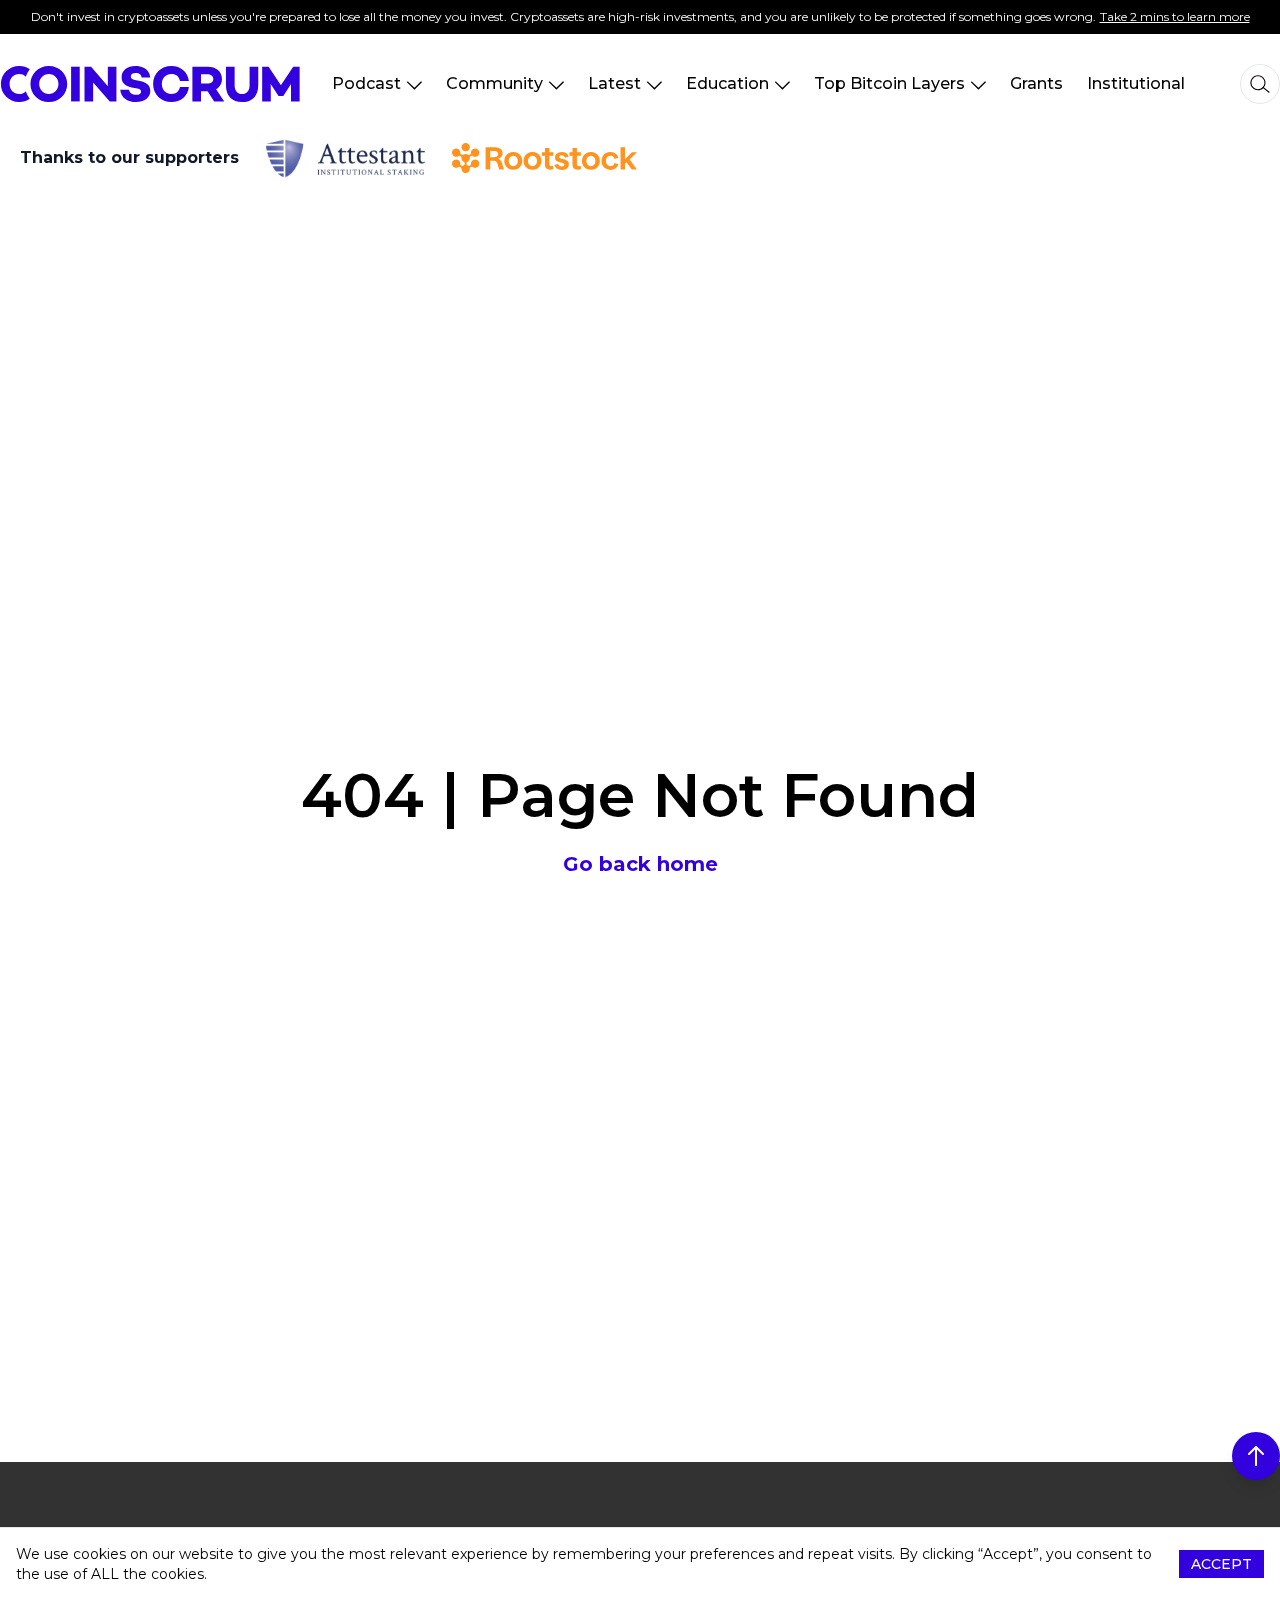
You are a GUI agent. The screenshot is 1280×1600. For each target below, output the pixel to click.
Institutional (1136, 83)
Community (494, 83)
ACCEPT (1221, 1564)
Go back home (640, 864)
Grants (1036, 83)
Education (727, 83)
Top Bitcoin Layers (889, 83)
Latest (614, 83)
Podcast (366, 83)
